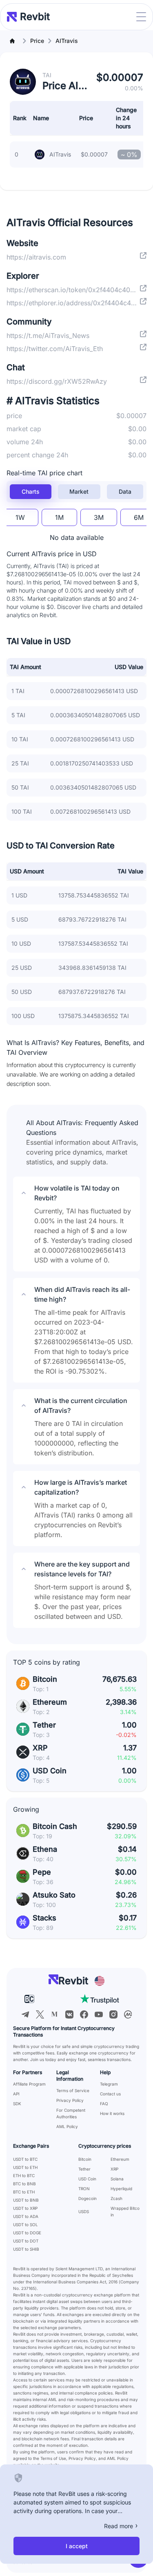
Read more (119, 2526)
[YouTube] (99, 2014)
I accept (77, 2546)
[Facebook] (84, 2014)
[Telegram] (25, 2014)
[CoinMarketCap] (128, 2014)
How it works (112, 2113)
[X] (40, 2014)
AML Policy (67, 2126)
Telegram (109, 2084)
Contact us (110, 2094)
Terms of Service (73, 2090)
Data (125, 491)
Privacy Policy (70, 2100)
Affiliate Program (29, 2084)
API (16, 2094)
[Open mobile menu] (141, 17)
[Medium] (55, 2014)
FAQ (104, 2104)
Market (79, 491)
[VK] (69, 2014)
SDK (17, 2104)
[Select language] (100, 1981)
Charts (31, 491)
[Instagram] (113, 2014)
